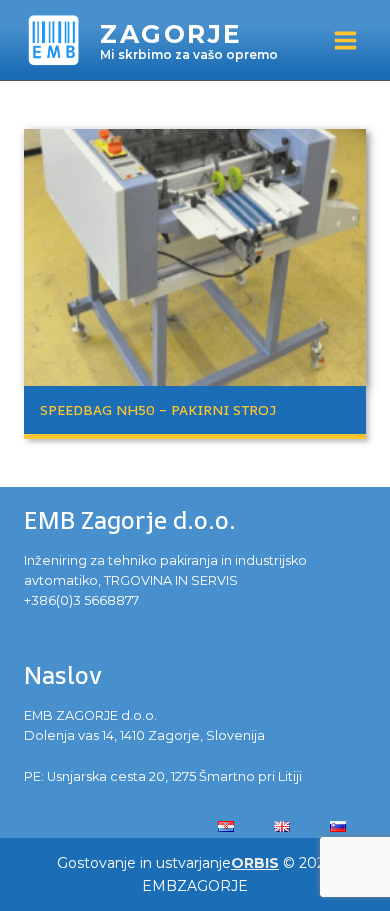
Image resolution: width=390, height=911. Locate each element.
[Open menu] (345, 40)
